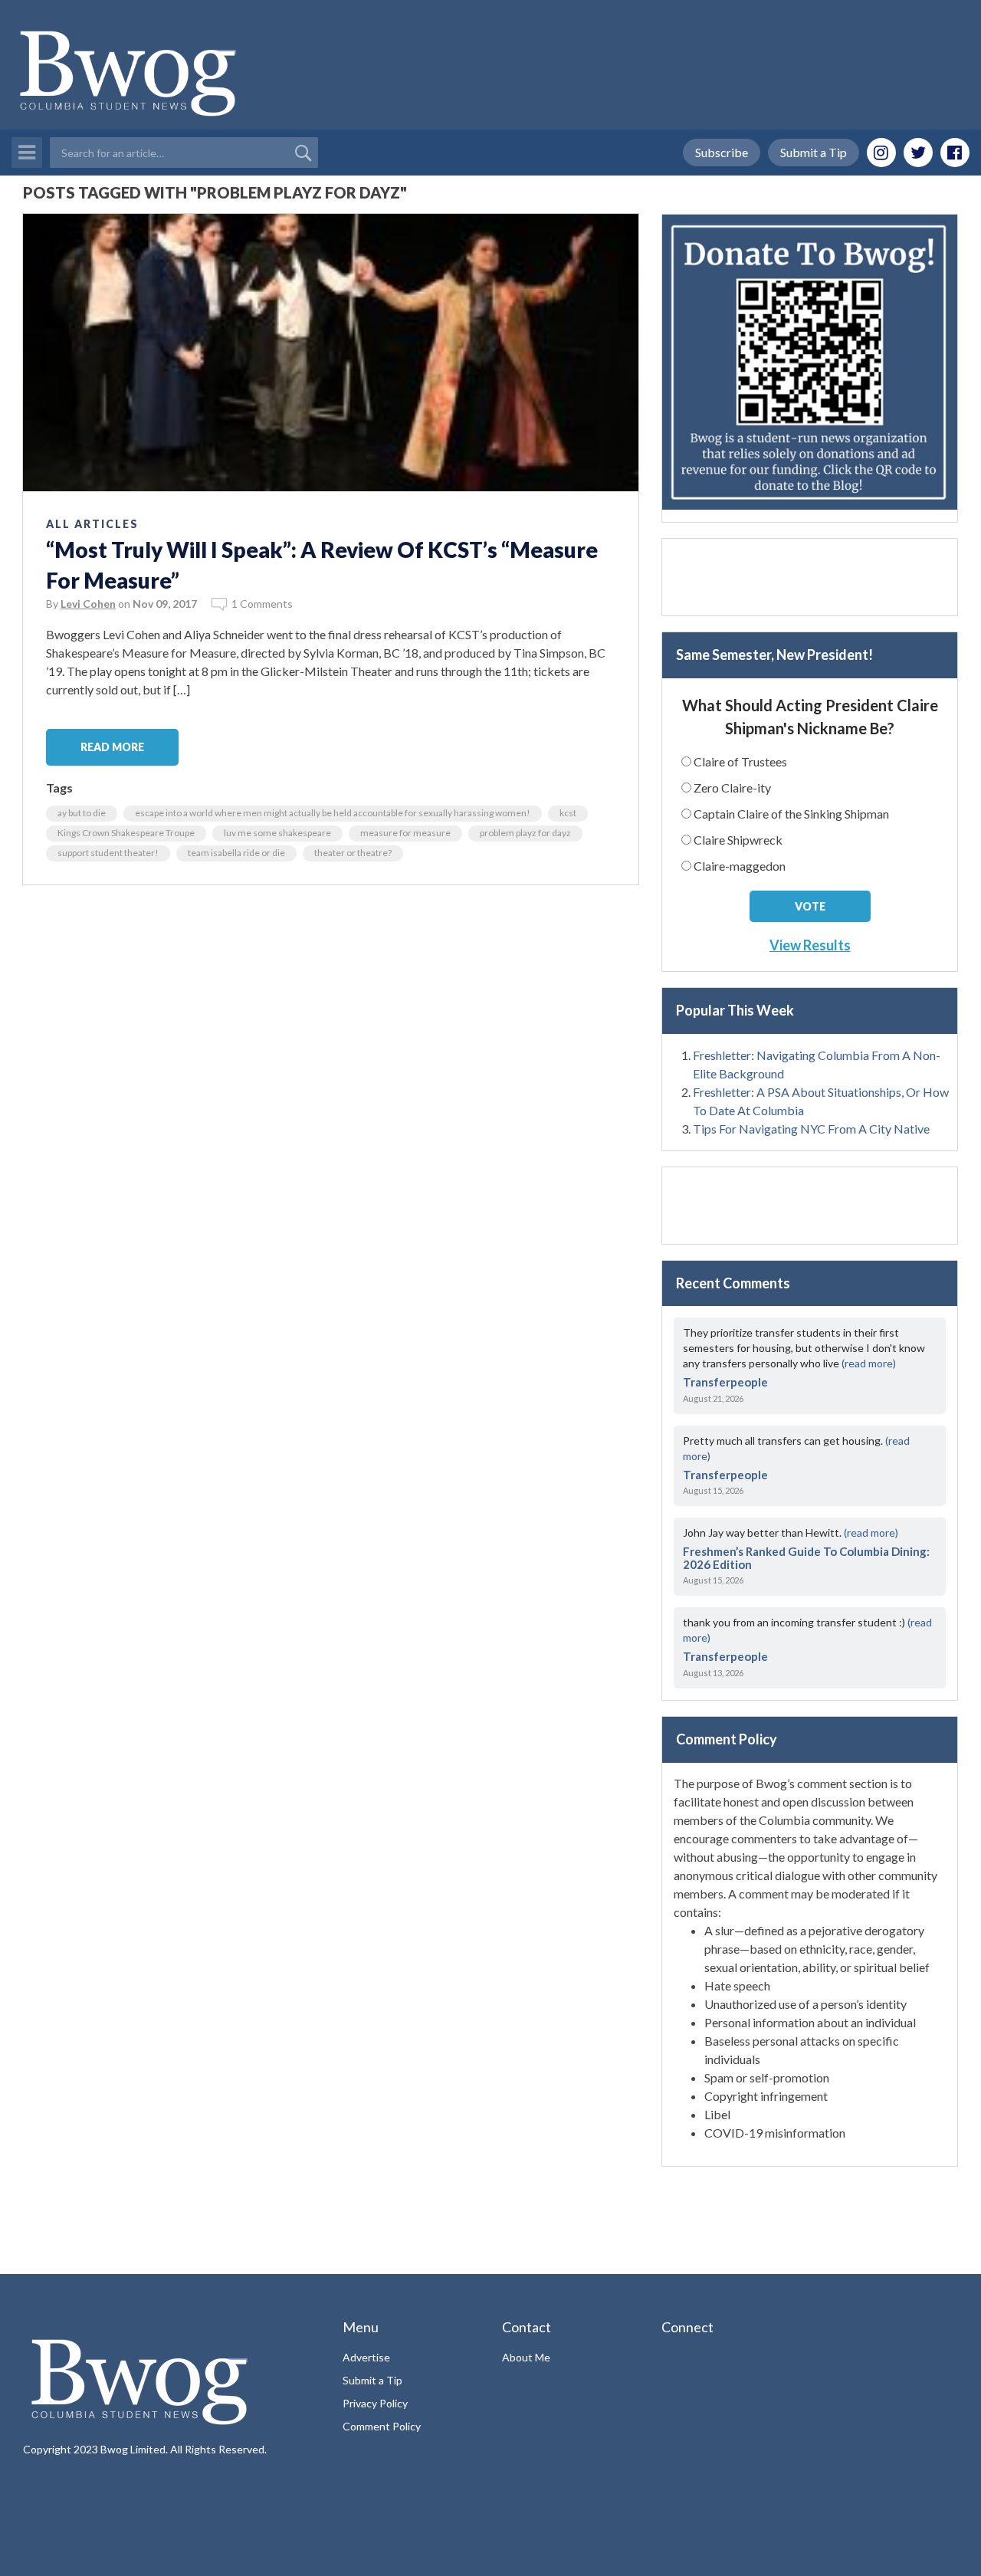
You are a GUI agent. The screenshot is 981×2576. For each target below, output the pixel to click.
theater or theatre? (353, 853)
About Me (526, 2357)
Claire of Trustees (740, 761)
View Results (810, 945)
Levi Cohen (88, 604)
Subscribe (722, 152)
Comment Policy (382, 2426)
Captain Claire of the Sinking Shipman (791, 814)
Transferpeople (725, 1382)
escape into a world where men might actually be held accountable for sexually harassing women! (333, 813)
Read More (112, 747)
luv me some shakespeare (277, 833)
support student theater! (108, 853)
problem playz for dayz (525, 833)
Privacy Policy (375, 2403)
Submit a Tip (814, 152)
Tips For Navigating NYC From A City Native (811, 1129)
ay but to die (82, 813)
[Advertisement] (810, 577)
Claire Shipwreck (738, 840)
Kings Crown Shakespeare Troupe (126, 833)
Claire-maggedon (740, 866)
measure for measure (405, 833)
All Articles (92, 524)
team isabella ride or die (236, 853)
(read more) (869, 1363)
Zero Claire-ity (732, 788)
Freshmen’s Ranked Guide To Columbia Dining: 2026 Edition (806, 1558)
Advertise (366, 2357)
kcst (568, 813)
